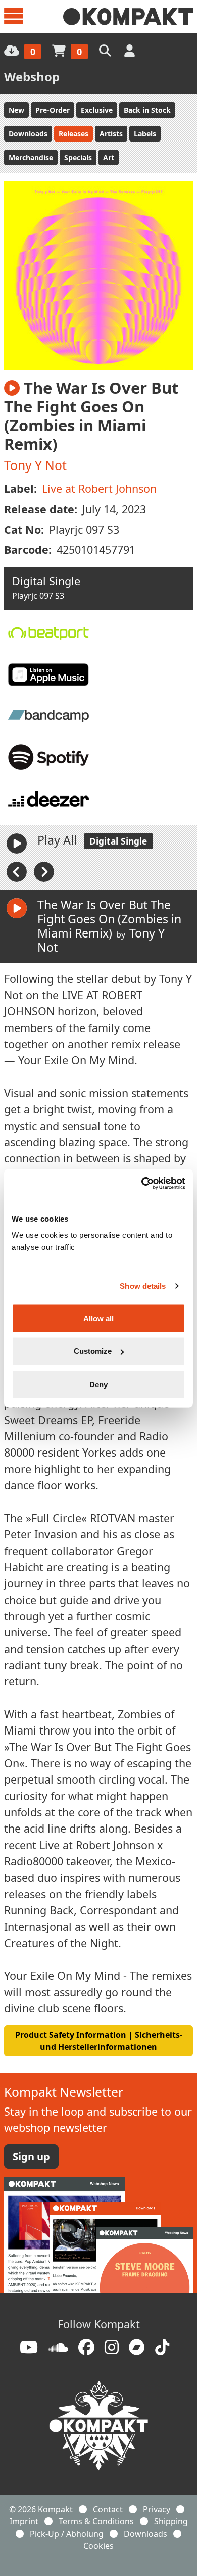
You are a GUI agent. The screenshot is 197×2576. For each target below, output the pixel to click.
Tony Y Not (35, 465)
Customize (93, 1351)
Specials (78, 157)
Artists (111, 134)
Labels (145, 134)
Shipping (171, 2521)
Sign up (31, 2156)
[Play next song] (44, 871)
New (16, 110)
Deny (98, 1384)
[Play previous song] (18, 871)
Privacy (157, 2509)
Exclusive (97, 110)
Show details (143, 1286)
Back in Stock (147, 110)
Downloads (28, 134)
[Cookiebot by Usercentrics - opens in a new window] (142, 1183)
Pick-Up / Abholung (67, 2534)
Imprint (24, 2521)
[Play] (17, 844)
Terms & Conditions (96, 2521)
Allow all (98, 1318)
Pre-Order (53, 110)
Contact (108, 2509)
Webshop (32, 77)
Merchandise (31, 157)
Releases (73, 134)
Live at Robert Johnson (99, 488)
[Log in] (131, 50)
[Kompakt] (128, 17)
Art (109, 157)
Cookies (98, 2546)
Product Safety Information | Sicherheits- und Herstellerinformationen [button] (99, 2041)
